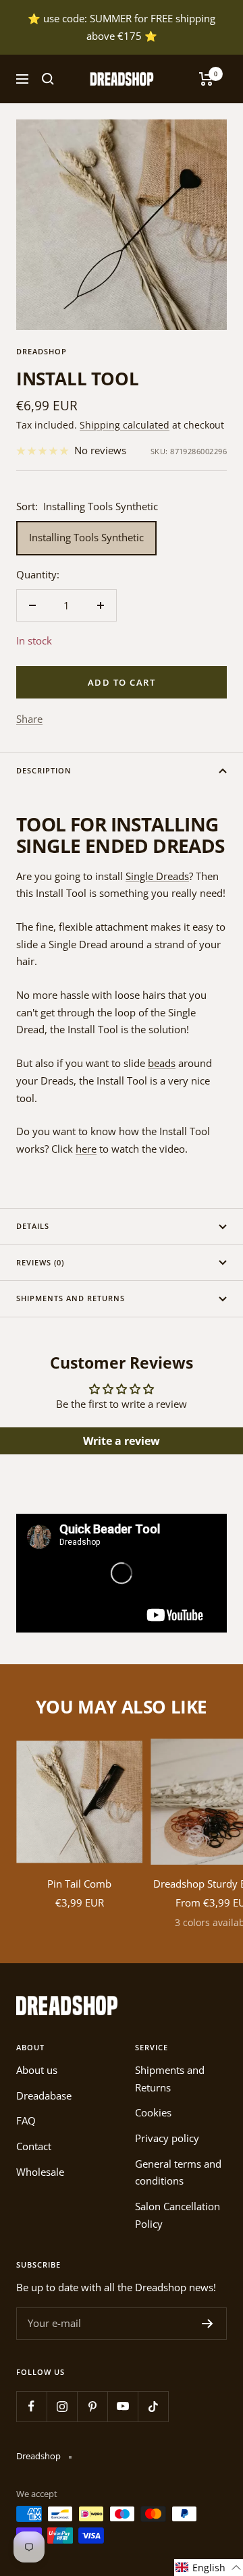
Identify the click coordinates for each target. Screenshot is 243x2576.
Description (44, 770)
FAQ (26, 2120)
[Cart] (206, 79)
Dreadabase (44, 2095)
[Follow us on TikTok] (153, 2406)
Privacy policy (167, 2138)
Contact (34, 2146)
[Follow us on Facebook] (31, 2406)
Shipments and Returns (71, 1298)
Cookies (153, 2112)
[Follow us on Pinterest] (92, 2406)
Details (33, 1226)
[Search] (48, 79)
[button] (209, 2568)
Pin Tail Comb (79, 1884)
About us (37, 2070)
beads (162, 1063)
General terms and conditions (178, 2172)
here (86, 1149)
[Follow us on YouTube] (123, 2406)
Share (29, 719)
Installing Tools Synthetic (86, 537)
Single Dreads (157, 876)
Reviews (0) (40, 1262)
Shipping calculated (125, 425)
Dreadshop (42, 351)
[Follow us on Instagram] (62, 2406)
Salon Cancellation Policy (178, 2215)
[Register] (208, 2324)
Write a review (122, 1441)
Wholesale (40, 2172)
